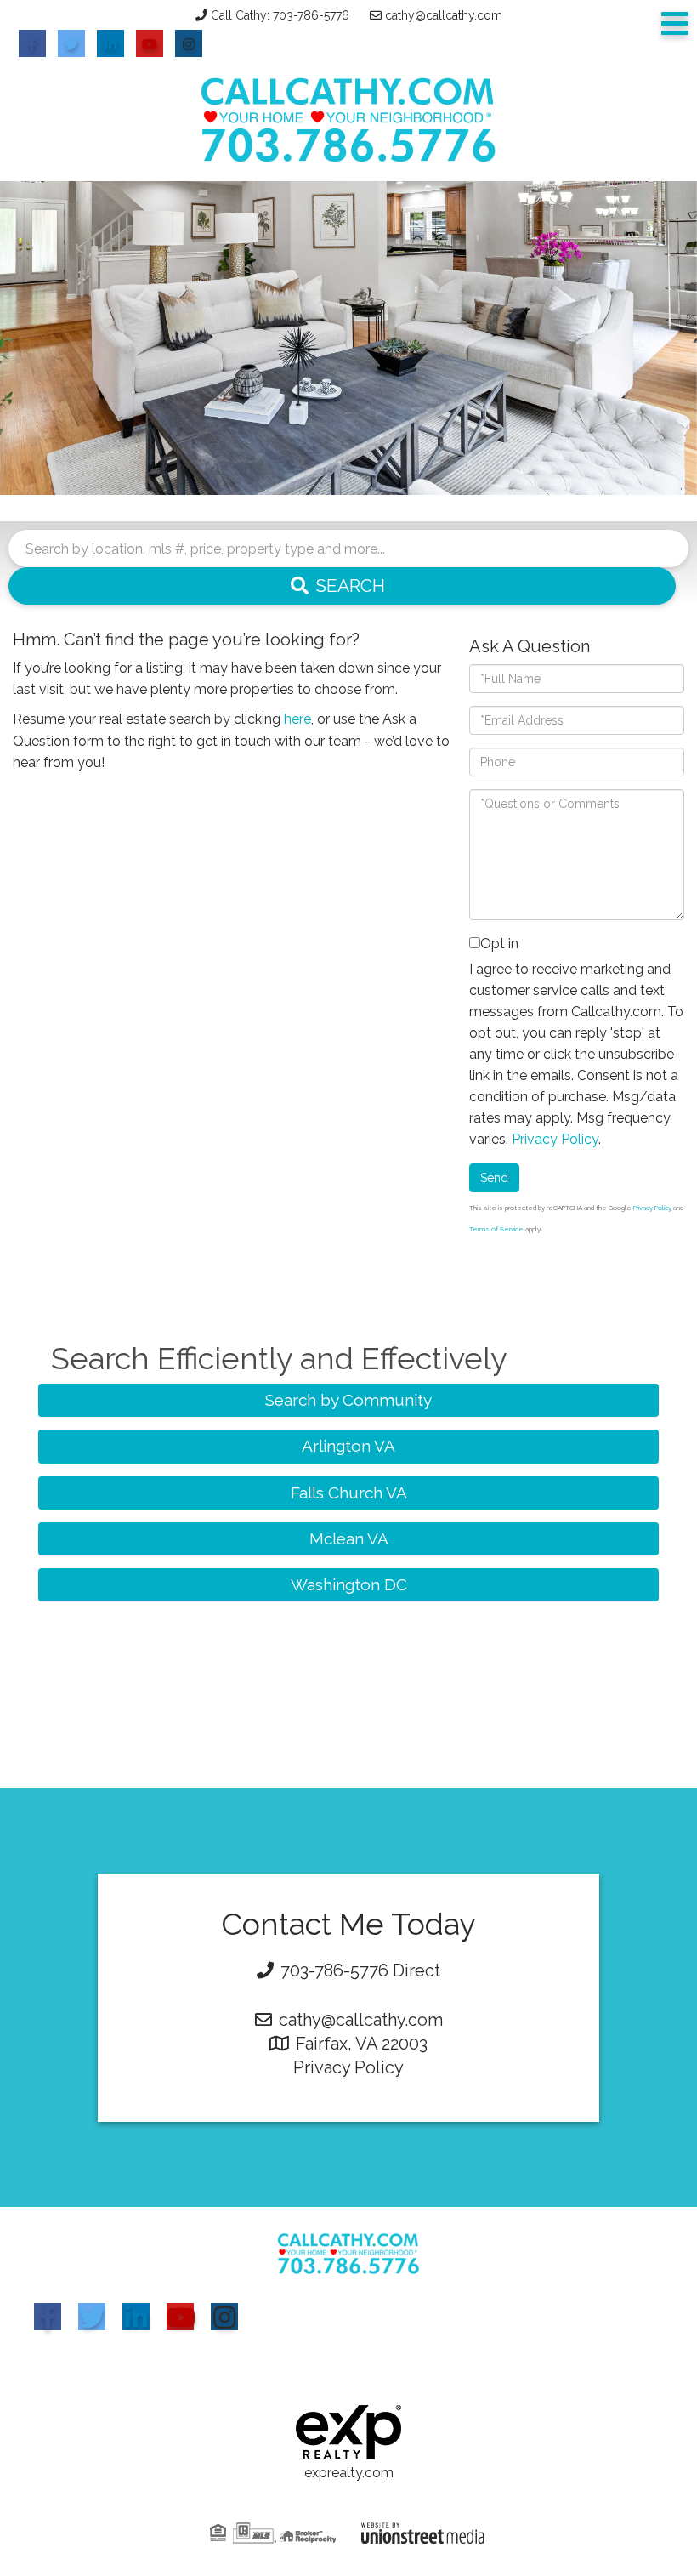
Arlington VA (348, 1446)
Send (494, 1178)
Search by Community (348, 1400)
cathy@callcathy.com (444, 15)
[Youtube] (180, 2317)
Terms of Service (496, 1229)
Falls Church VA (349, 1493)
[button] (342, 586)
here (297, 719)
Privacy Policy (555, 1139)
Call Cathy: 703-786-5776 (280, 15)
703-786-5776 (334, 1970)
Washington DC (349, 1584)
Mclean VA (349, 1538)
